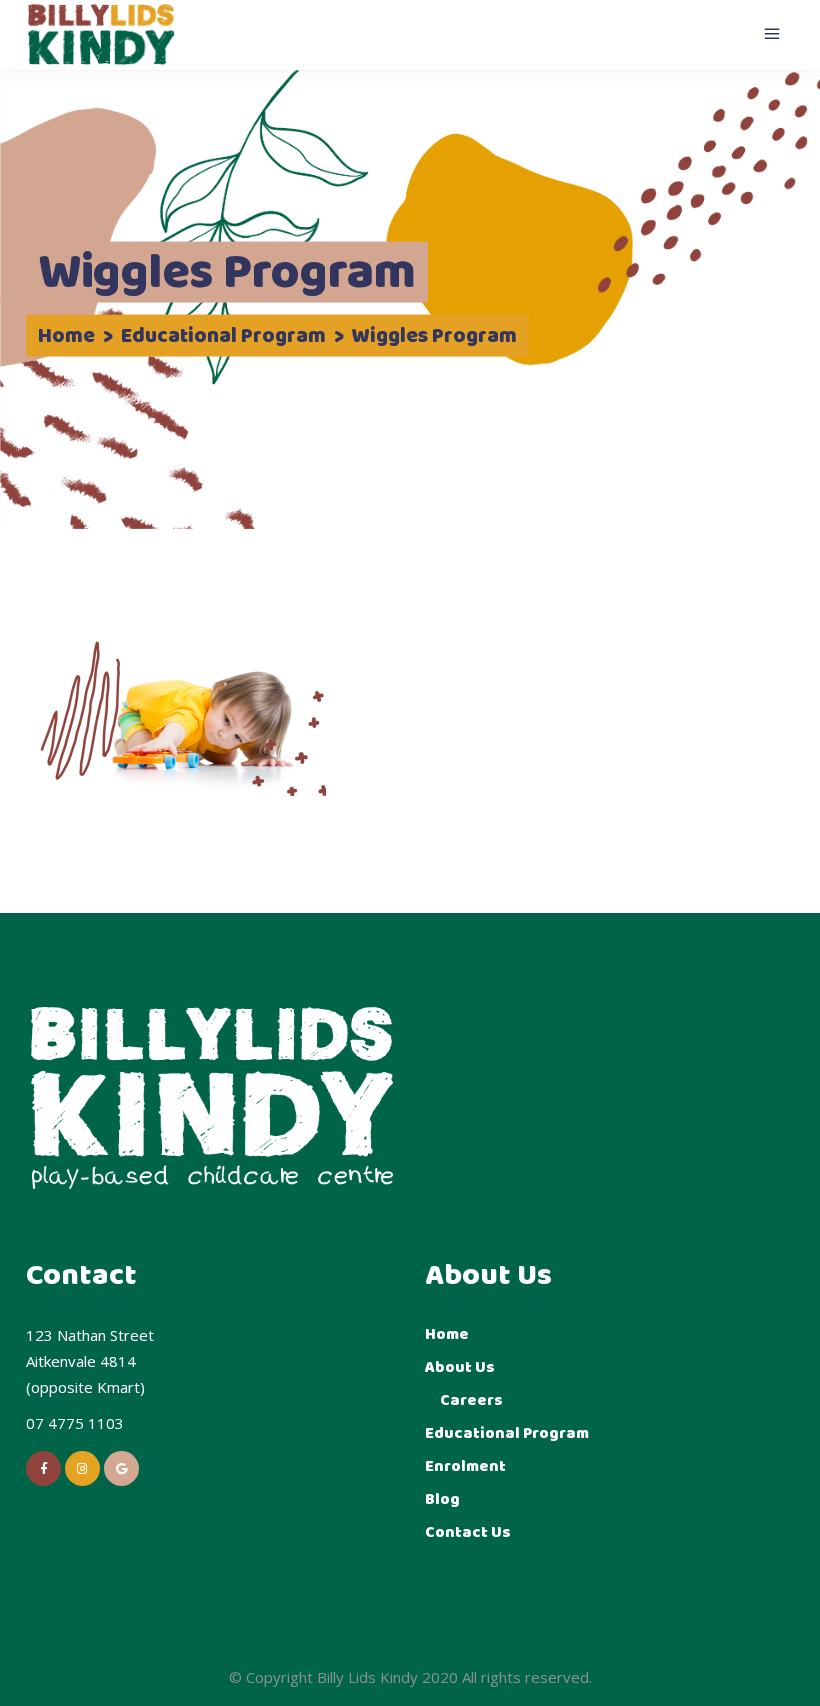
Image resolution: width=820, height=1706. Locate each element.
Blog (442, 1499)
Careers (471, 1400)
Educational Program (223, 337)
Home (66, 337)
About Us (460, 1367)
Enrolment (465, 1466)
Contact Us (468, 1532)
